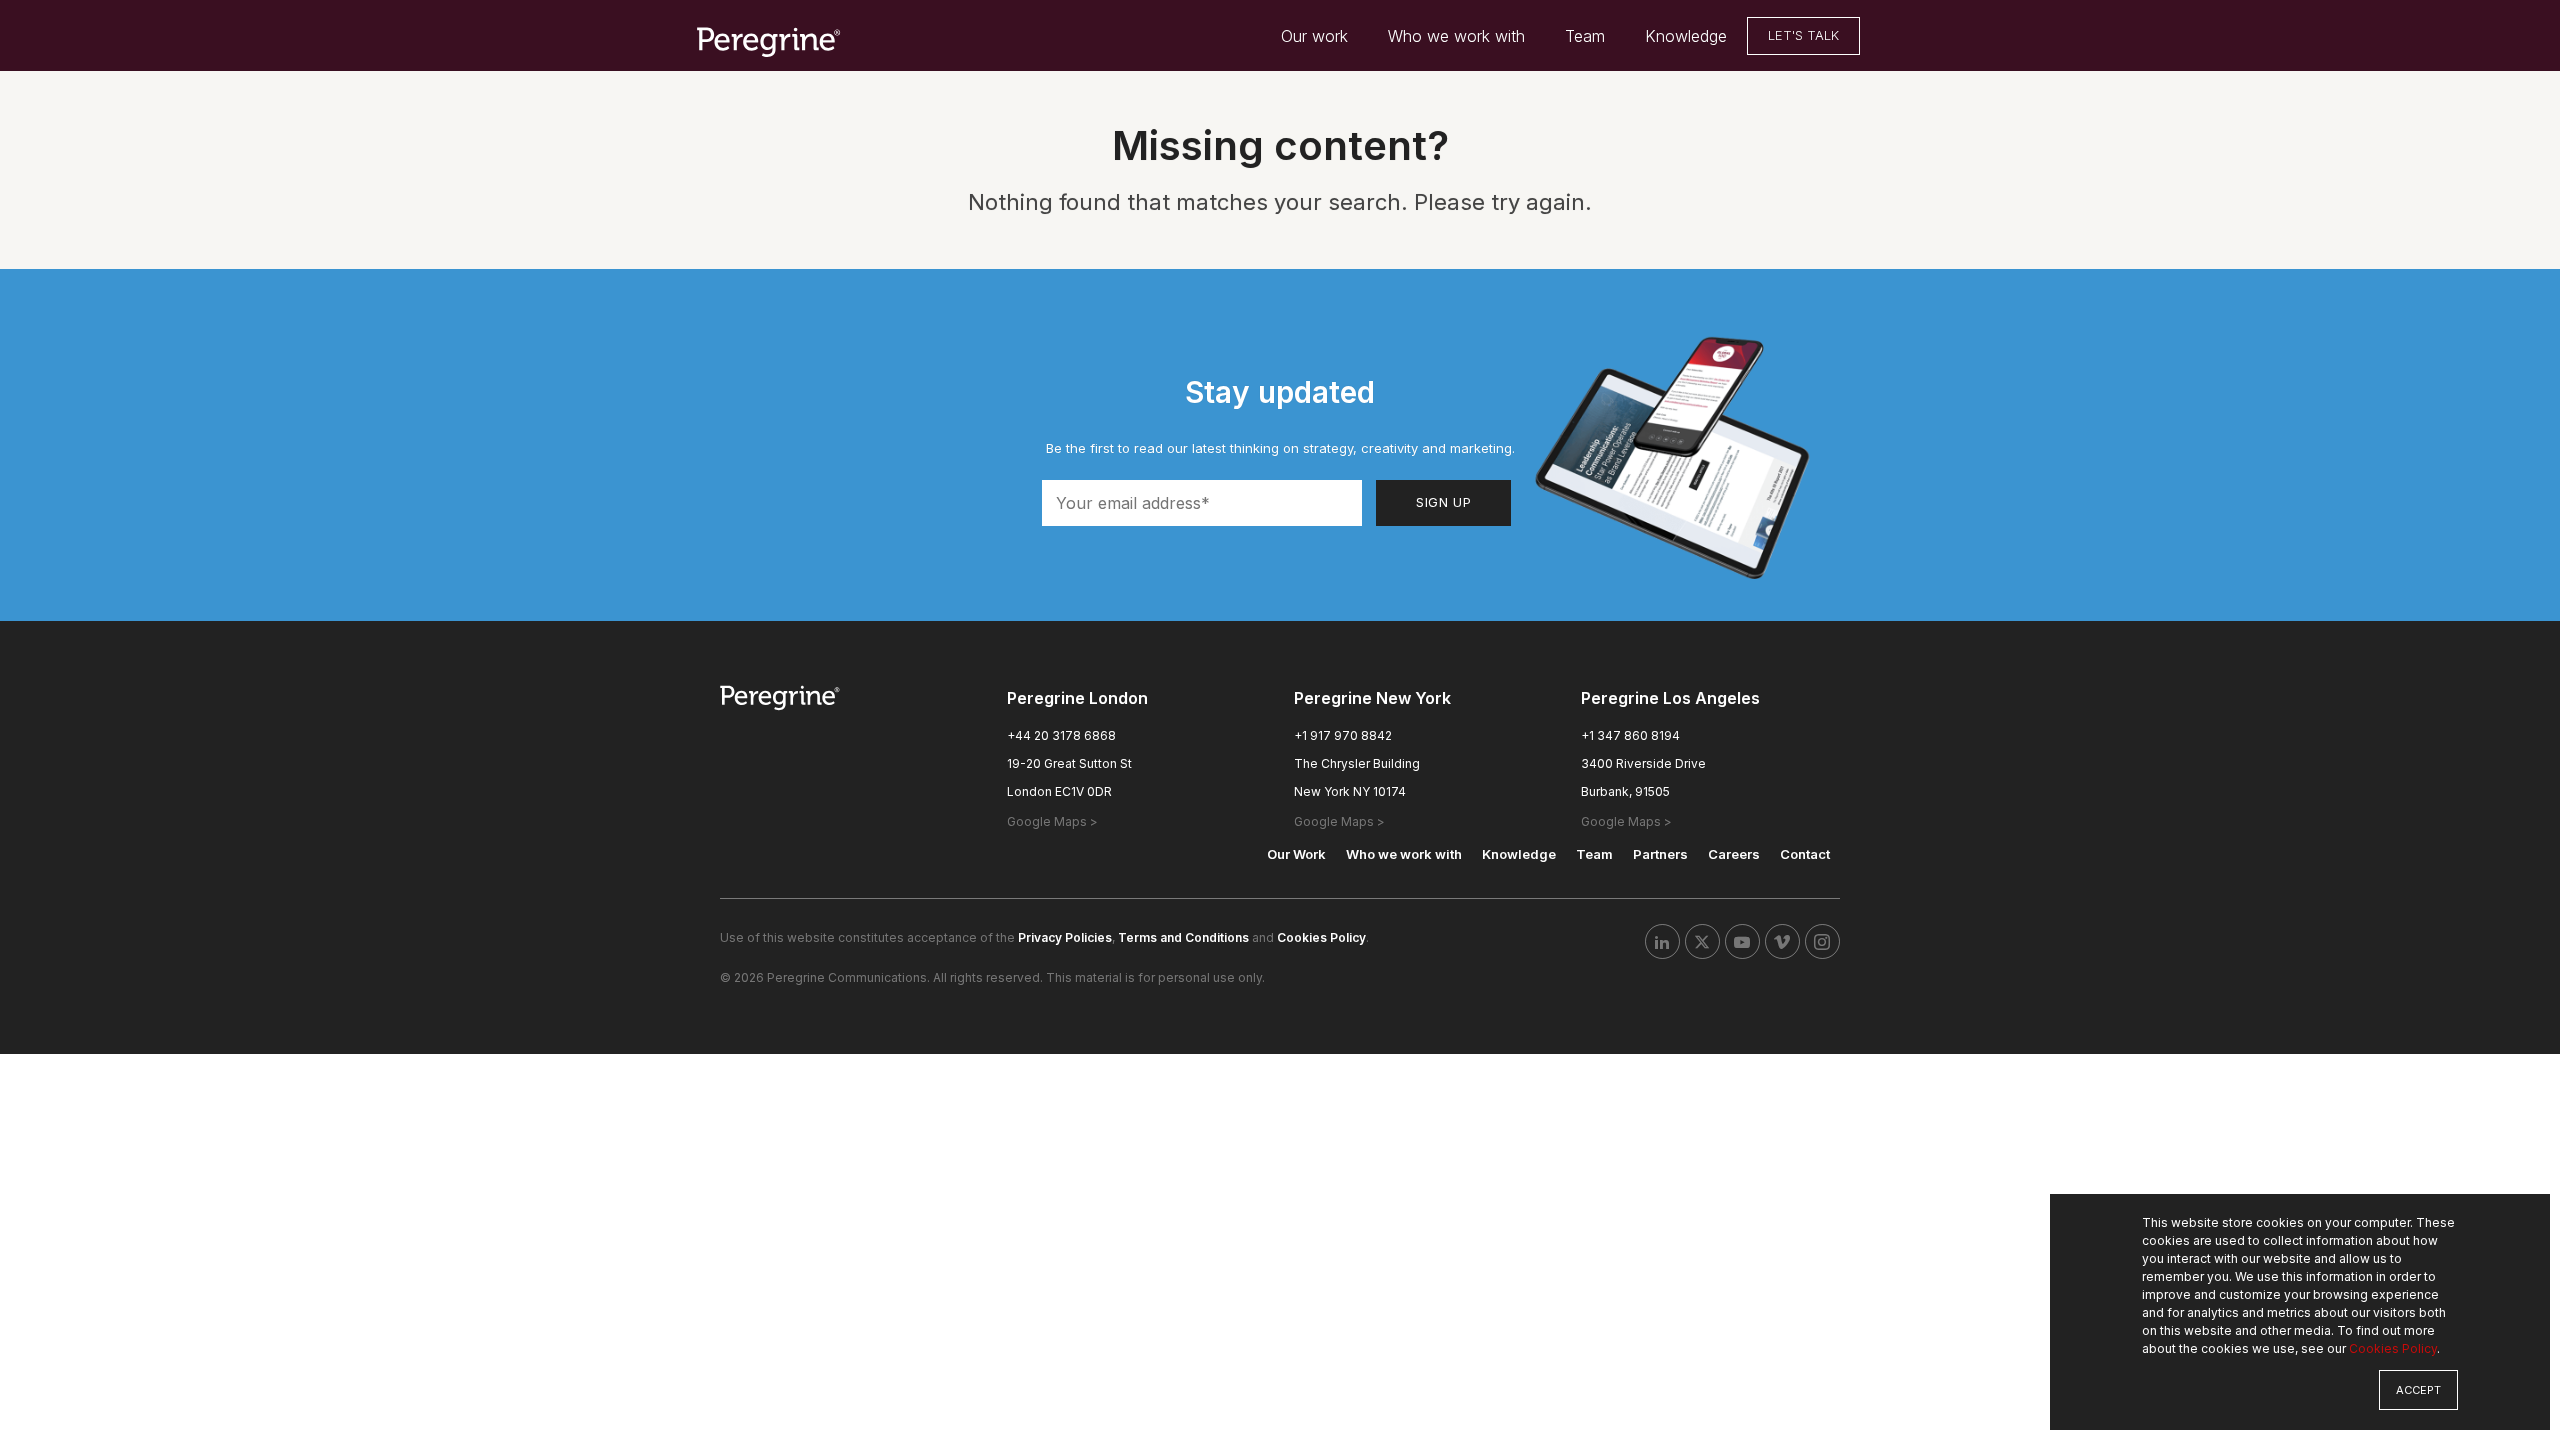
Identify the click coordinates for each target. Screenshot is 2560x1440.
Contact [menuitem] (1805, 854)
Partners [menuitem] (1660, 854)
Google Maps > (1052, 821)
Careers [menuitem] (1734, 854)
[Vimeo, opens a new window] (1782, 941)
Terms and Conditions (1183, 937)
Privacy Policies (1065, 937)
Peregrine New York (1372, 698)
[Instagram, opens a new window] (1822, 941)
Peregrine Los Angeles (1670, 698)
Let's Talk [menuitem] (1803, 35)
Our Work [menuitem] (1296, 854)
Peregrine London (1077, 698)
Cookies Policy (2393, 1348)
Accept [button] (2418, 1390)
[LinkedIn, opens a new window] (1662, 941)
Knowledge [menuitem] (1686, 36)
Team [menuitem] (1585, 36)
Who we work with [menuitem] (1456, 36)
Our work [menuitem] (1314, 36)
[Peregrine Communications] (770, 40)
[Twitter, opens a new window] (1702, 941)
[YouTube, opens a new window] (1742, 941)
